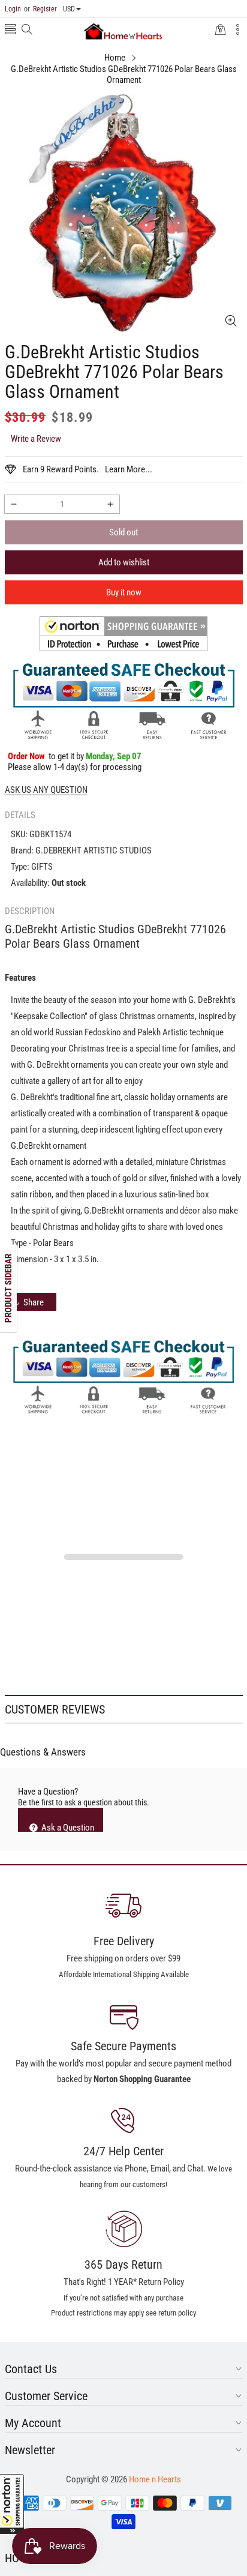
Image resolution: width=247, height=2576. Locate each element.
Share (34, 1302)
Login (13, 9)
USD (69, 9)
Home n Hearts (155, 2479)
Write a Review (36, 439)
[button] (12, 2504)
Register (40, 9)
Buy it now (124, 592)
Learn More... (129, 469)
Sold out (123, 532)
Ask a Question (67, 1827)
